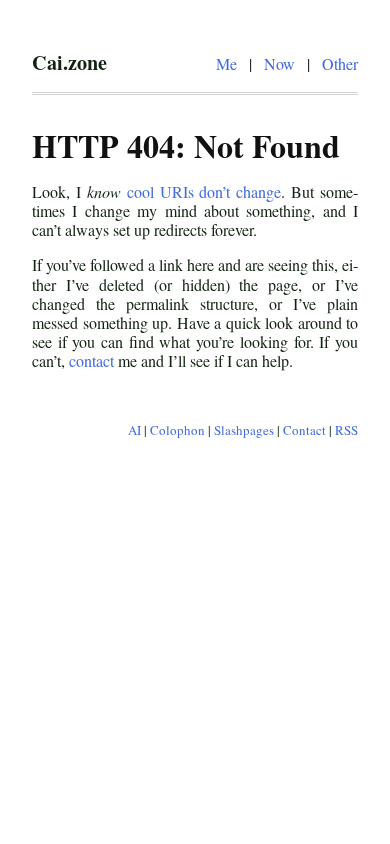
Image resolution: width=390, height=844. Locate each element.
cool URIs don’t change (204, 191)
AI (134, 430)
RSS (346, 430)
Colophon (177, 430)
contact (91, 360)
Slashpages (244, 430)
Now (279, 63)
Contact (304, 430)
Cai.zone (69, 62)
